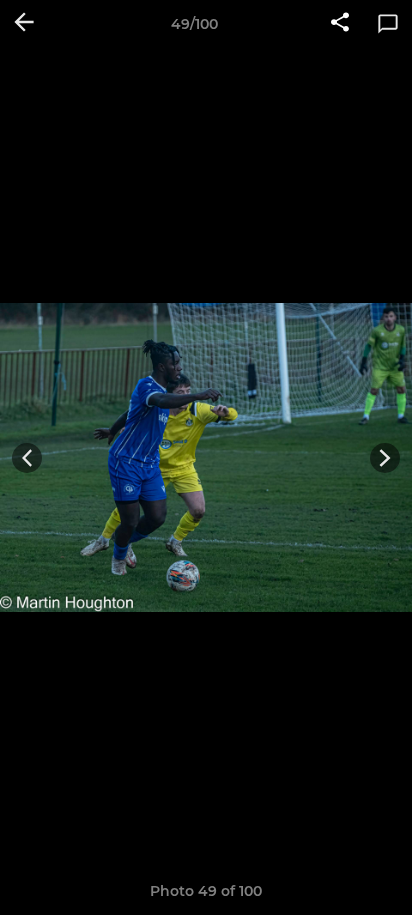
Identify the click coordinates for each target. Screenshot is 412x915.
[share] (340, 24)
